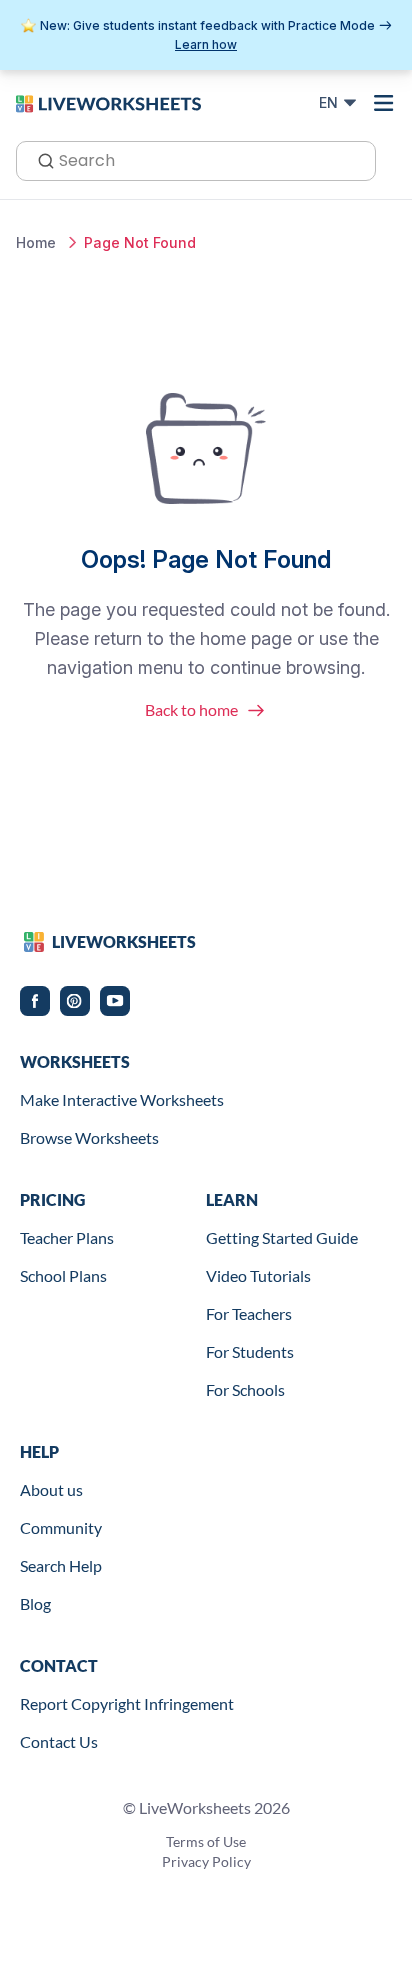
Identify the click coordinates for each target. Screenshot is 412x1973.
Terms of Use (206, 1841)
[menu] (384, 103)
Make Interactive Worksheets (122, 1099)
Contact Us (59, 1741)
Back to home (191, 709)
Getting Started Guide (282, 1237)
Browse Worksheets (89, 1137)
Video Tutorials (258, 1275)
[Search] (40, 159)
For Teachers (249, 1313)
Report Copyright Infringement (127, 1703)
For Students (250, 1351)
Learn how (206, 44)
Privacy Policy (206, 1861)
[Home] (108, 102)
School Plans (63, 1275)
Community (61, 1527)
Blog (35, 1603)
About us (51, 1489)
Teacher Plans (67, 1237)
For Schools (245, 1389)
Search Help (61, 1565)
